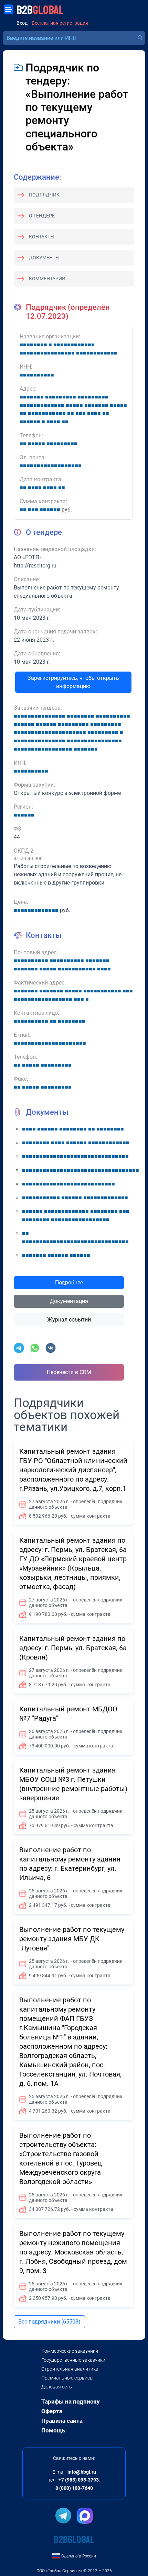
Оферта (52, 2411)
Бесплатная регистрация (60, 23)
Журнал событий (69, 1320)
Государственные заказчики (73, 2360)
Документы (44, 258)
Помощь (53, 2430)
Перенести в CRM (69, 1372)
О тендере (42, 216)
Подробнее (69, 1283)
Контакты (42, 237)
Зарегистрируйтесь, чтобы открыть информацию (73, 682)
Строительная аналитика (70, 2369)
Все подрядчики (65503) (49, 2322)
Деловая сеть (57, 2387)
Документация (69, 1301)
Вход (22, 23)
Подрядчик (44, 195)
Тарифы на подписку (71, 2401)
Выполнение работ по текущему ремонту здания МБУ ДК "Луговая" (72, 1939)
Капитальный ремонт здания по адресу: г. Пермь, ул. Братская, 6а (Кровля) (73, 1648)
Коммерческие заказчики (70, 2351)
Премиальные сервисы (67, 2378)
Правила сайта (62, 2421)
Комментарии (47, 279)
